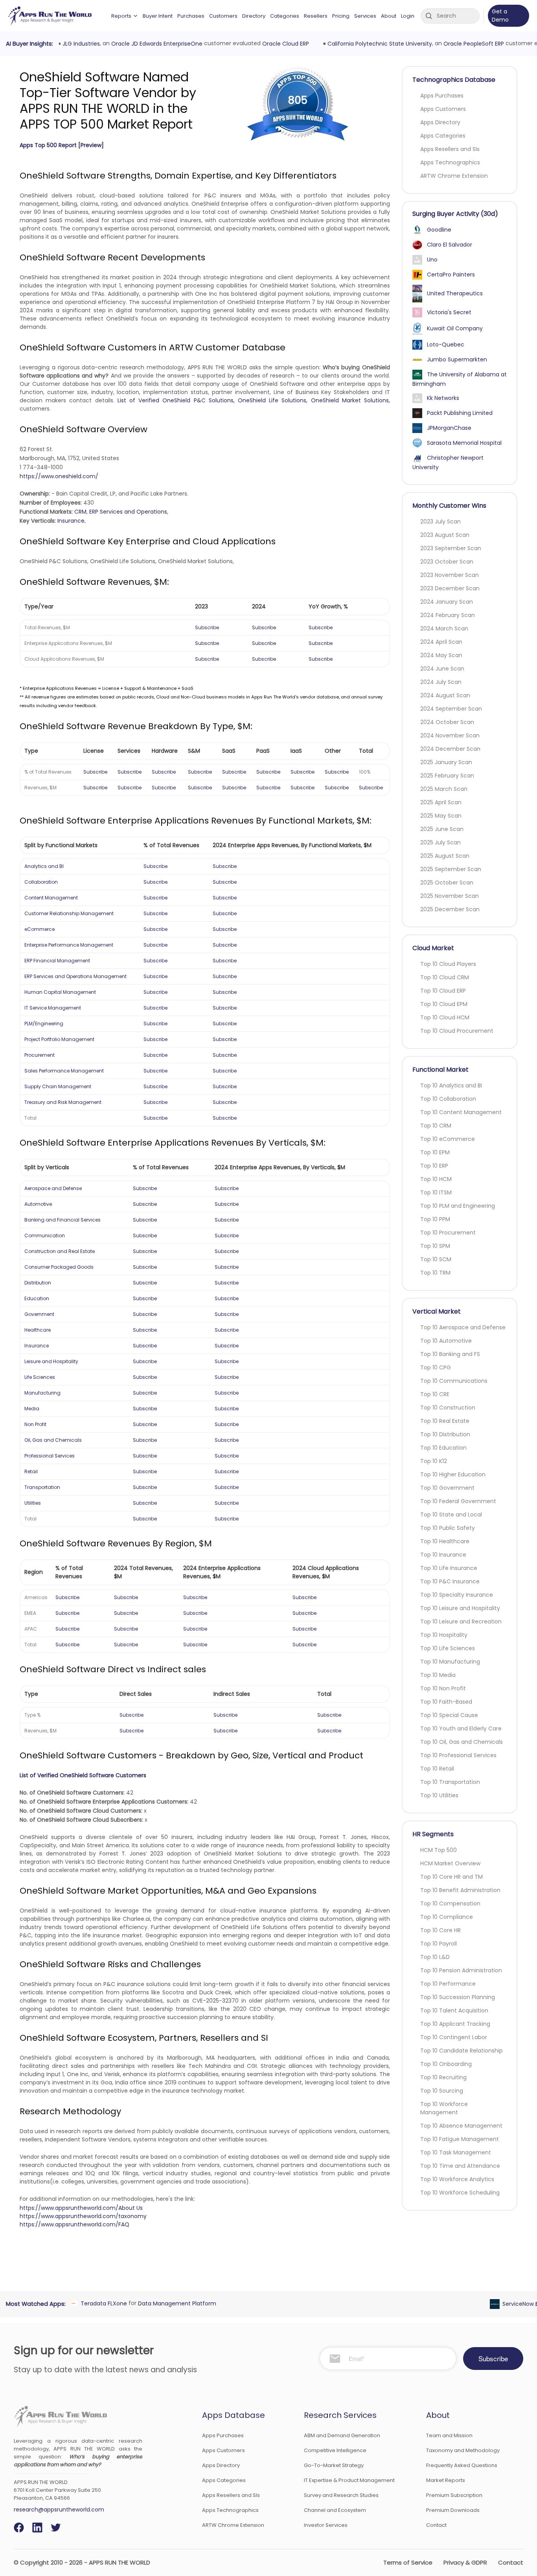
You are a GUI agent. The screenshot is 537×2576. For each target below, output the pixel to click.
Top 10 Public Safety (448, 1528)
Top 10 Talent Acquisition (454, 2010)
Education (37, 1298)
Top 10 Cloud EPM (444, 1004)
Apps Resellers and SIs (450, 149)
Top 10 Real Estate (445, 1421)
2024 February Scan (448, 615)
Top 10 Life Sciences (448, 1648)
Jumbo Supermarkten (457, 359)
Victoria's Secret (449, 312)
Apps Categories (443, 136)
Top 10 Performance (448, 1984)
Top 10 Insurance (443, 1555)
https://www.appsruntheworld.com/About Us (81, 2208)
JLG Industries (80, 44)
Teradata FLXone (102, 2303)
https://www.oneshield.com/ (59, 476)
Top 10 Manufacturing (450, 1662)
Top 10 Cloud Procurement (457, 1031)
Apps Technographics (450, 162)
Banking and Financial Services (63, 1220)
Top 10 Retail (437, 1769)
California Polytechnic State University (378, 44)
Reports (121, 16)
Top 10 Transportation (450, 1782)
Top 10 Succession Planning (458, 1997)
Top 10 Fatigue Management (460, 2139)
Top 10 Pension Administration (461, 1970)
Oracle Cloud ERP (284, 44)
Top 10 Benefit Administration (460, 1890)
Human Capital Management (60, 992)
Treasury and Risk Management (63, 1102)
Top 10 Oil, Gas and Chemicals (462, 1742)
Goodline (439, 230)
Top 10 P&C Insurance (450, 1581)
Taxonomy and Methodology (463, 2450)
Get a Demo (500, 16)
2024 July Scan (441, 682)
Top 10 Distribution (445, 1434)
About (389, 16)
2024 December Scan (450, 749)
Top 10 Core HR (440, 1930)
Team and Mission (449, 2435)
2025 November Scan (450, 896)
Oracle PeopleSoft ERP (472, 44)
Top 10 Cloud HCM (445, 1017)
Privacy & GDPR (465, 2562)
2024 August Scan (445, 695)
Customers (223, 16)
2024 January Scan (447, 602)
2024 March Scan (444, 628)
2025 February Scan (447, 776)
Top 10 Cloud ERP (443, 991)
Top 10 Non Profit (443, 1688)
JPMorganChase (449, 428)
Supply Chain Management (58, 1086)
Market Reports (446, 2480)
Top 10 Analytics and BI (451, 1085)
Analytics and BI (44, 866)
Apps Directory (440, 122)
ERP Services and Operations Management (75, 976)
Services (365, 16)
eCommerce (40, 929)
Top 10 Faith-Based (446, 1702)
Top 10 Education (443, 1448)
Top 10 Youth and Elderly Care (461, 1728)
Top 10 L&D (435, 1957)
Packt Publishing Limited (460, 413)
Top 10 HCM (436, 1179)
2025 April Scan (441, 802)
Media (32, 1409)
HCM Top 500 (439, 1850)
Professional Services (50, 1456)
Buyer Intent (158, 16)
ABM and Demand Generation (342, 2435)
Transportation (42, 1487)
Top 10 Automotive (446, 1341)
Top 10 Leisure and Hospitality (460, 1608)
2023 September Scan (451, 548)
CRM (80, 512)
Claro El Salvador (450, 245)
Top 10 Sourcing (442, 2091)
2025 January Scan (446, 762)
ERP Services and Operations (128, 512)
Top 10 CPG (436, 1367)
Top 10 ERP (434, 1166)
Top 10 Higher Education (453, 1474)
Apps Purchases (442, 96)
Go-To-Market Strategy (334, 2465)
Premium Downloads (453, 2510)
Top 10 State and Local (451, 1515)
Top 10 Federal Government (458, 1501)
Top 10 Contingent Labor (454, 2037)
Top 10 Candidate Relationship (462, 2051)
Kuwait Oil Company (455, 328)
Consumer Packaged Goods (59, 1267)
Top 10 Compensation (450, 1903)
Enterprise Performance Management (69, 945)
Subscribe (207, 627)
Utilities (33, 1503)
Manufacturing (42, 1393)
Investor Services (326, 2525)
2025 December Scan (450, 909)
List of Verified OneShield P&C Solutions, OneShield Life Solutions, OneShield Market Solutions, (254, 400)
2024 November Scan (450, 735)
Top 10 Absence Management (461, 2126)
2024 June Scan (442, 669)
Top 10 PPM (435, 1219)
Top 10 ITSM (436, 1192)
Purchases (191, 16)
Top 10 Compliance (447, 1917)
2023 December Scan (450, 588)
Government (39, 1314)
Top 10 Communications (454, 1381)
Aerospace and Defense (53, 1188)
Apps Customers (443, 109)
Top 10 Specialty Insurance (457, 1595)
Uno (432, 260)
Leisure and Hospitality (51, 1361)
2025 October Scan (447, 883)
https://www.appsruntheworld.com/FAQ (74, 2224)
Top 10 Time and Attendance (460, 2166)
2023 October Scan (447, 562)
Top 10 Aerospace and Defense (463, 1327)
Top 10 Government (447, 1488)
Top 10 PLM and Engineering (458, 1206)
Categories (285, 16)
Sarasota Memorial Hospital (464, 443)
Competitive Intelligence (335, 2450)
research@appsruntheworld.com (59, 2510)
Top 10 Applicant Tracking (455, 2024)
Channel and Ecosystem (335, 2510)
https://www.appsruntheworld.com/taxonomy (83, 2216)
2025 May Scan (441, 816)
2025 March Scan (444, 789)
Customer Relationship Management (69, 913)
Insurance (71, 521)
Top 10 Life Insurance (449, 1568)
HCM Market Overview (450, 1863)
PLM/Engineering (44, 1024)
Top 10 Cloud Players (448, 964)
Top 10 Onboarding (446, 2064)
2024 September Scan (451, 709)
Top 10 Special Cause (449, 1715)
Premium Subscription (454, 2495)
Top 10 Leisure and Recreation (461, 1622)
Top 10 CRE (435, 1394)
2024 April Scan (441, 642)
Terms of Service (408, 2562)
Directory (254, 16)
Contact (436, 2525)
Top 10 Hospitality (444, 1635)
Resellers (316, 16)
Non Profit (35, 1424)
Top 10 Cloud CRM (445, 977)
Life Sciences (40, 1377)
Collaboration (41, 882)
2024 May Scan (441, 655)
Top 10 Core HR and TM (451, 1877)
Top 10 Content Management (461, 1112)
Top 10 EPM (435, 1152)
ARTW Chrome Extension (454, 176)
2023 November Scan (450, 575)
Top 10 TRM (435, 1273)
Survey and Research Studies (341, 2495)
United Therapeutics (455, 293)
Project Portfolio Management (59, 1039)
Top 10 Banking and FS (450, 1354)
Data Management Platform (176, 2303)
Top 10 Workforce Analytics (457, 2179)
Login (408, 16)
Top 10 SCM (436, 1259)
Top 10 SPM (435, 1246)
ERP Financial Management (57, 961)
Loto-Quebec (446, 345)
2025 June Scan (442, 829)
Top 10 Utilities (439, 1795)
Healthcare (38, 1330)
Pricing (341, 16)
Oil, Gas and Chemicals (53, 1440)
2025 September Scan (451, 869)
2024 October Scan (447, 722)
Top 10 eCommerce (448, 1139)
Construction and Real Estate (60, 1251)
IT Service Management (53, 1008)
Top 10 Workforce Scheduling (460, 2193)
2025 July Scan (440, 842)
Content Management (51, 898)
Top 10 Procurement (448, 1233)
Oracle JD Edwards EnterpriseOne (155, 44)
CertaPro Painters (451, 275)
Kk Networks (443, 398)
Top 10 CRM (436, 1126)
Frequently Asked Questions (462, 2465)
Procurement (40, 1055)
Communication (45, 1235)
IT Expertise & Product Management (349, 2480)
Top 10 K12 (434, 1461)
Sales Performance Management (64, 1071)
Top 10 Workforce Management (444, 2108)
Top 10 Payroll (439, 1944)
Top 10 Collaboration (448, 1099)
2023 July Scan (440, 521)
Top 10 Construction (448, 1408)
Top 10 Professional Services (458, 1755)
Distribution (38, 1283)
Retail (31, 1471)
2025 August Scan (445, 856)
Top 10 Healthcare (445, 1541)
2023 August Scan (445, 535)
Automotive (38, 1204)
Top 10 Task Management (456, 2152)
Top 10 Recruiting (443, 2077)
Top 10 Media (438, 1675)
